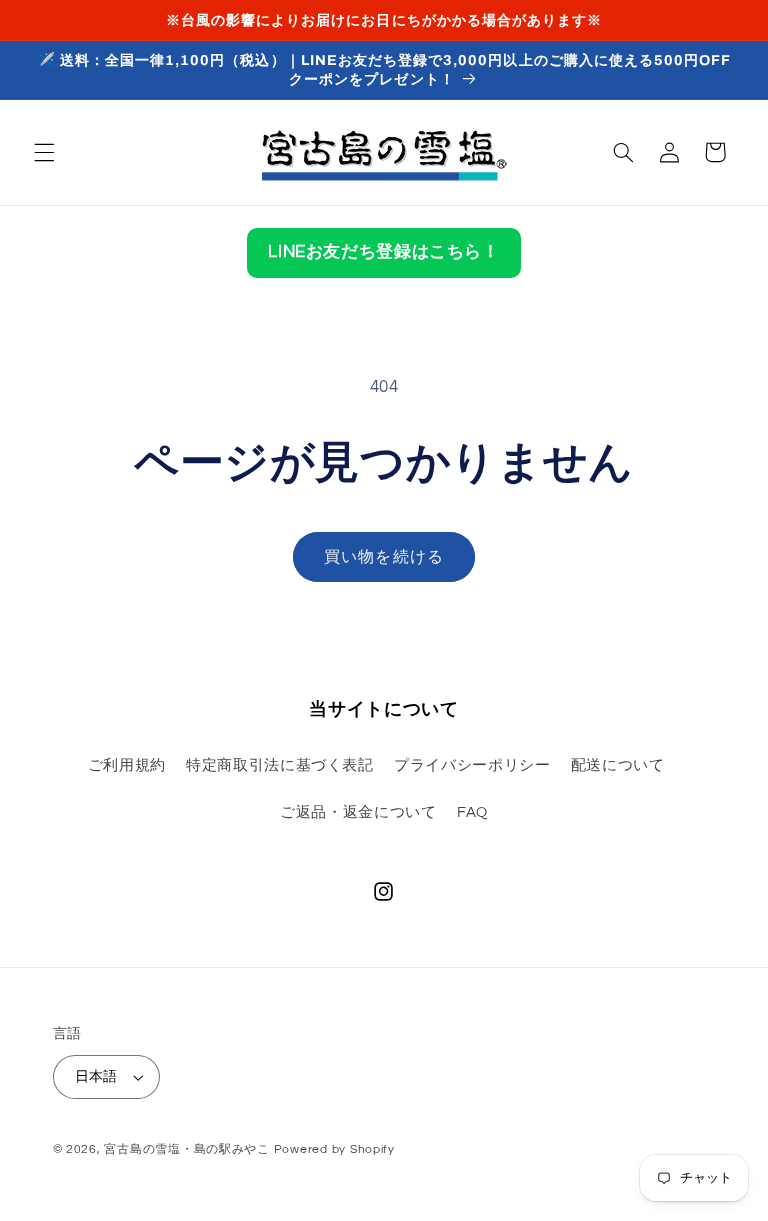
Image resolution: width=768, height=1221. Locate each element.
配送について (618, 765)
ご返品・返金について (358, 812)
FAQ (472, 812)
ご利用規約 (127, 765)
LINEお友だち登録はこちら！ (383, 252)
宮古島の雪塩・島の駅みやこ (187, 1149)
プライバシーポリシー (472, 765)
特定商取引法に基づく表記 (280, 765)
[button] (44, 152)
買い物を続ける (383, 557)
